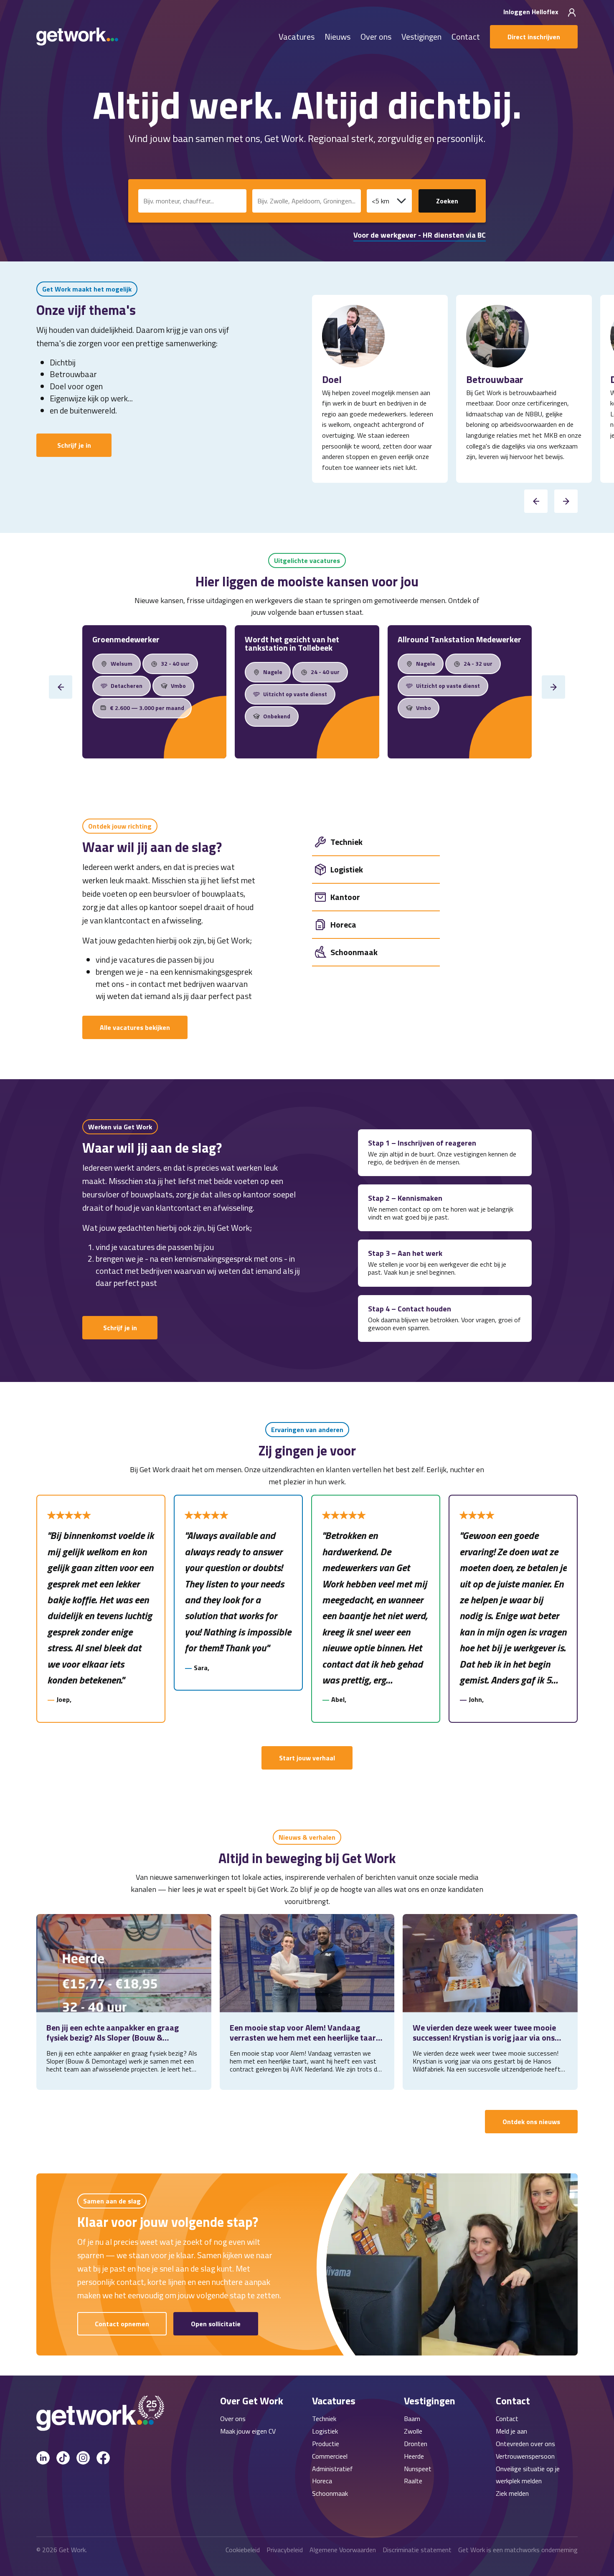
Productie (326, 2444)
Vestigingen (421, 37)
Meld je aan (511, 2431)
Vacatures (297, 37)
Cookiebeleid (243, 2550)
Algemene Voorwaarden (343, 2550)
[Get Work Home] (77, 37)
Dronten (416, 2444)
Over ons (376, 37)
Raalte (413, 2481)
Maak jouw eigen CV (248, 2431)
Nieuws (337, 37)
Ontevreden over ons (525, 2444)
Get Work (72, 2550)
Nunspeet (418, 2469)
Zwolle (413, 2431)
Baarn (412, 2419)
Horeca (322, 2481)
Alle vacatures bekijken (135, 1027)
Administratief (332, 2469)
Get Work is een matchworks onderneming (518, 2550)
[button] (536, 501)
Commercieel (330, 2456)
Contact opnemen (122, 2324)
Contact (466, 37)
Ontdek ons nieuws (531, 2122)
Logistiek (325, 2431)
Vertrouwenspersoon (525, 2456)
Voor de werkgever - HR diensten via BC (420, 235)
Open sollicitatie (216, 2324)
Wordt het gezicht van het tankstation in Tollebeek (292, 643)
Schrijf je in (74, 445)
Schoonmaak (330, 2493)
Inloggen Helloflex (532, 12)
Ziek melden (512, 2493)
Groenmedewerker (126, 639)
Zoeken (447, 201)
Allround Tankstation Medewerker (459, 639)
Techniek (324, 2419)
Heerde (414, 2456)
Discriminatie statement (417, 2550)
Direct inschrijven (534, 37)
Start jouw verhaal (307, 1758)
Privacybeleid (285, 2550)
